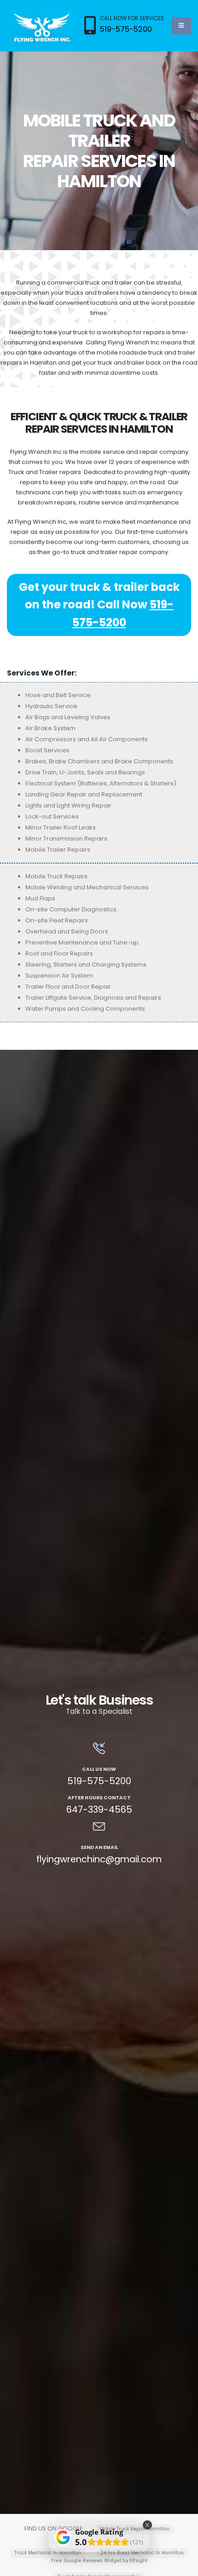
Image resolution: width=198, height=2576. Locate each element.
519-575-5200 (126, 29)
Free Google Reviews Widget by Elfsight (99, 2561)
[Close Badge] (147, 2525)
